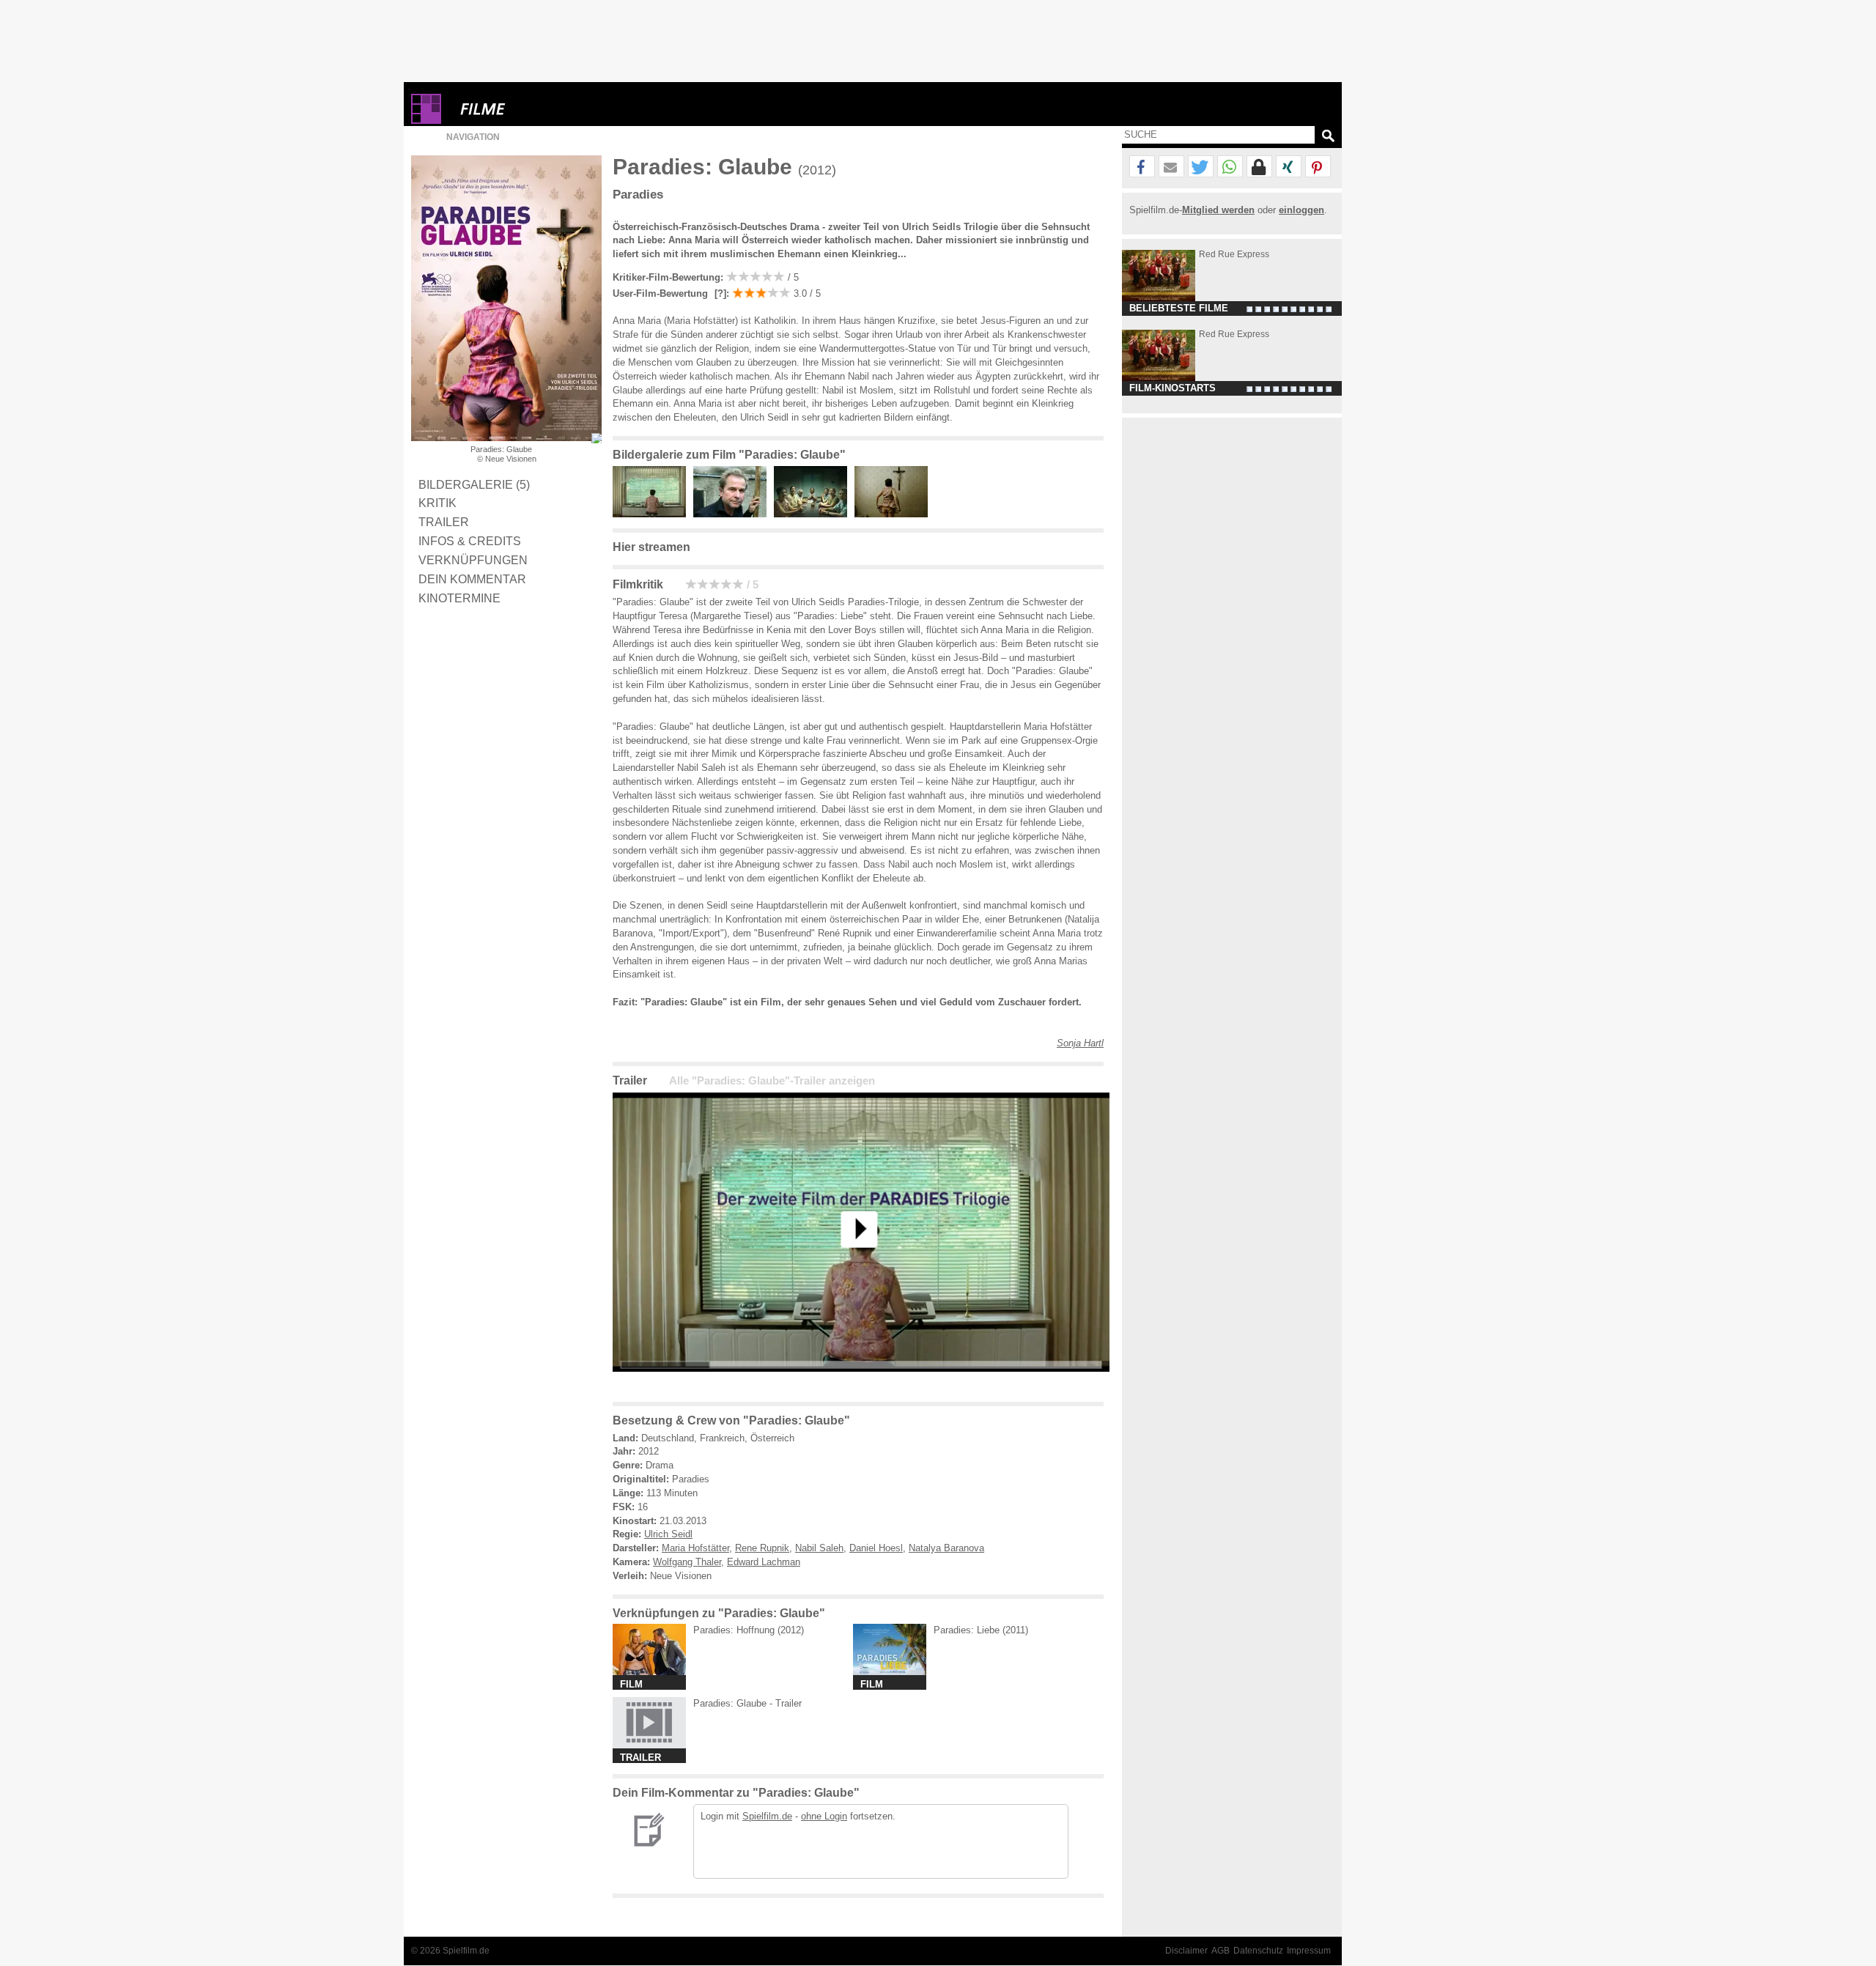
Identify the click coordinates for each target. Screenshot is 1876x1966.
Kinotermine (459, 598)
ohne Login (824, 1816)
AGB (1220, 1951)
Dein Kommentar (472, 579)
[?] (719, 293)
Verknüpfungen (473, 560)
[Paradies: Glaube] (861, 1383)
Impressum (1309, 1951)
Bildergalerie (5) (474, 484)
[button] (1142, 167)
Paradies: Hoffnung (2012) (749, 1630)
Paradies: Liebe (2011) (981, 1630)
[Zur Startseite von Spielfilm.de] (426, 121)
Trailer (444, 522)
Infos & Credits (470, 541)
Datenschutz (1258, 1951)
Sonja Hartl (1080, 1043)
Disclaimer (1186, 1951)
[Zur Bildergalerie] (597, 438)
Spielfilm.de (767, 1816)
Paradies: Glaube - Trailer (747, 1703)
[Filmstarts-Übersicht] (536, 109)
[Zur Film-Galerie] (653, 514)
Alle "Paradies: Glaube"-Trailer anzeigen (772, 1081)
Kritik (437, 503)
